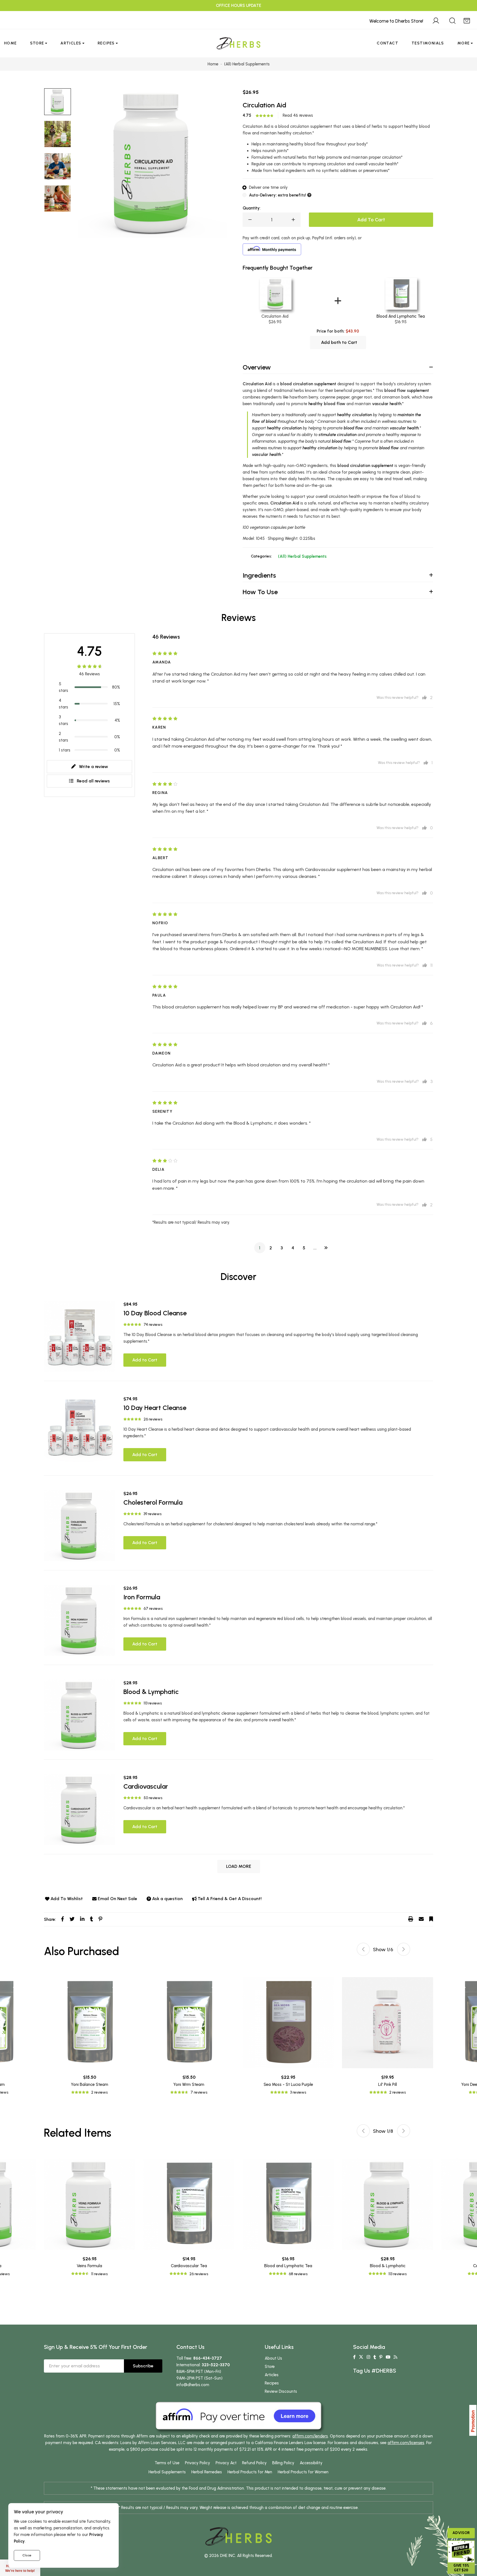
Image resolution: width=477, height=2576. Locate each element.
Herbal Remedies (207, 2472)
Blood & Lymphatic (151, 1692)
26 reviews (153, 1419)
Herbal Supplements (167, 2472)
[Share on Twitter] (72, 1919)
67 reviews (153, 1609)
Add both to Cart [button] (339, 342)
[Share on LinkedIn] (82, 1919)
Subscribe (143, 2366)
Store (37, 43)
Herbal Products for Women (303, 2472)
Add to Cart (145, 1360)
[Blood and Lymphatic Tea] (401, 294)
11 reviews (99, 2274)
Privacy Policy (198, 2463)
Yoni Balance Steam (90, 2084)
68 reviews (298, 2274)
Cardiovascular (146, 1786)
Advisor (461, 2533)
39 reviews (153, 1514)
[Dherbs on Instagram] (368, 2357)
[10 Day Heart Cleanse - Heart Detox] (79, 1431)
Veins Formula (89, 2266)
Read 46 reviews (298, 115)
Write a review (93, 767)
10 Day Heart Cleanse (155, 1408)
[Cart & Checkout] (467, 20)
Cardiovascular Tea (189, 2266)
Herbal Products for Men (250, 2472)
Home (10, 43)
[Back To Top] (462, 15)
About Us (273, 2358)
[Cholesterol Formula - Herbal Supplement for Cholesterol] (79, 1526)
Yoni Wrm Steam (189, 2084)
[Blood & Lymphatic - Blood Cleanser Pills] (79, 1715)
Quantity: (251, 208)
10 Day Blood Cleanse (155, 1313)
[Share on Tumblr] (92, 1919)
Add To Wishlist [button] (67, 1899)
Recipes (106, 43)
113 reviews (153, 1703)
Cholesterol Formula (153, 1502)
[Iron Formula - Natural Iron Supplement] (79, 1620)
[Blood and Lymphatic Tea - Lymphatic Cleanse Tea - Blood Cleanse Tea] (288, 2204)
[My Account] (436, 20)
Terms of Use (167, 2463)
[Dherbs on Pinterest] (381, 2357)
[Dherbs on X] (361, 2357)
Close (27, 2555)
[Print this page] (411, 1919)
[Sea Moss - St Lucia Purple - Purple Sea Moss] (288, 2023)
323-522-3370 (216, 2365)
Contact (388, 43)
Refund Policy (254, 2463)
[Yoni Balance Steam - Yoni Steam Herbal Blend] (89, 2023)
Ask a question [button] (167, 1899)
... (315, 1248)
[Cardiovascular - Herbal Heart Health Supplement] (79, 1810)
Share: (50, 1919)
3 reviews (298, 2092)
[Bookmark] (431, 1919)
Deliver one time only (268, 187)
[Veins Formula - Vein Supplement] (89, 2204)
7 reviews (199, 2092)
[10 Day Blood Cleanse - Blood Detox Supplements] (79, 1336)
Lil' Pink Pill (388, 2084)
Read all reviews (93, 781)
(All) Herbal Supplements (302, 556)
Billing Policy (283, 2463)
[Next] (326, 1248)
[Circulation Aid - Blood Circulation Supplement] (58, 134)
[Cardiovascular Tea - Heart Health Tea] (189, 2204)
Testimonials (428, 43)
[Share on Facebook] (63, 1919)
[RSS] (395, 2357)
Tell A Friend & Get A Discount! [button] (230, 1899)
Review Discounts (281, 2391)
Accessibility (311, 2463)
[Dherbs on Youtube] (388, 2357)
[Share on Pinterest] (100, 1919)
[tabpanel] (288, 2036)
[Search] (452, 20)
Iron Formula (142, 1597)
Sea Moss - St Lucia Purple (288, 2084)
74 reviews (153, 1325)
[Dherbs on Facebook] (354, 2357)
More (464, 43)
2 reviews (99, 2092)
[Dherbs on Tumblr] (375, 2357)
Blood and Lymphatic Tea (288, 2266)
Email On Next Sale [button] (117, 1899)
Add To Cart (371, 220)
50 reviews (153, 1798)
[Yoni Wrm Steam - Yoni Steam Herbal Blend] (189, 2023)
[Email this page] (421, 1919)
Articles (71, 43)
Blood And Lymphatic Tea (401, 316)
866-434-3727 (208, 2358)
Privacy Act (226, 2463)
